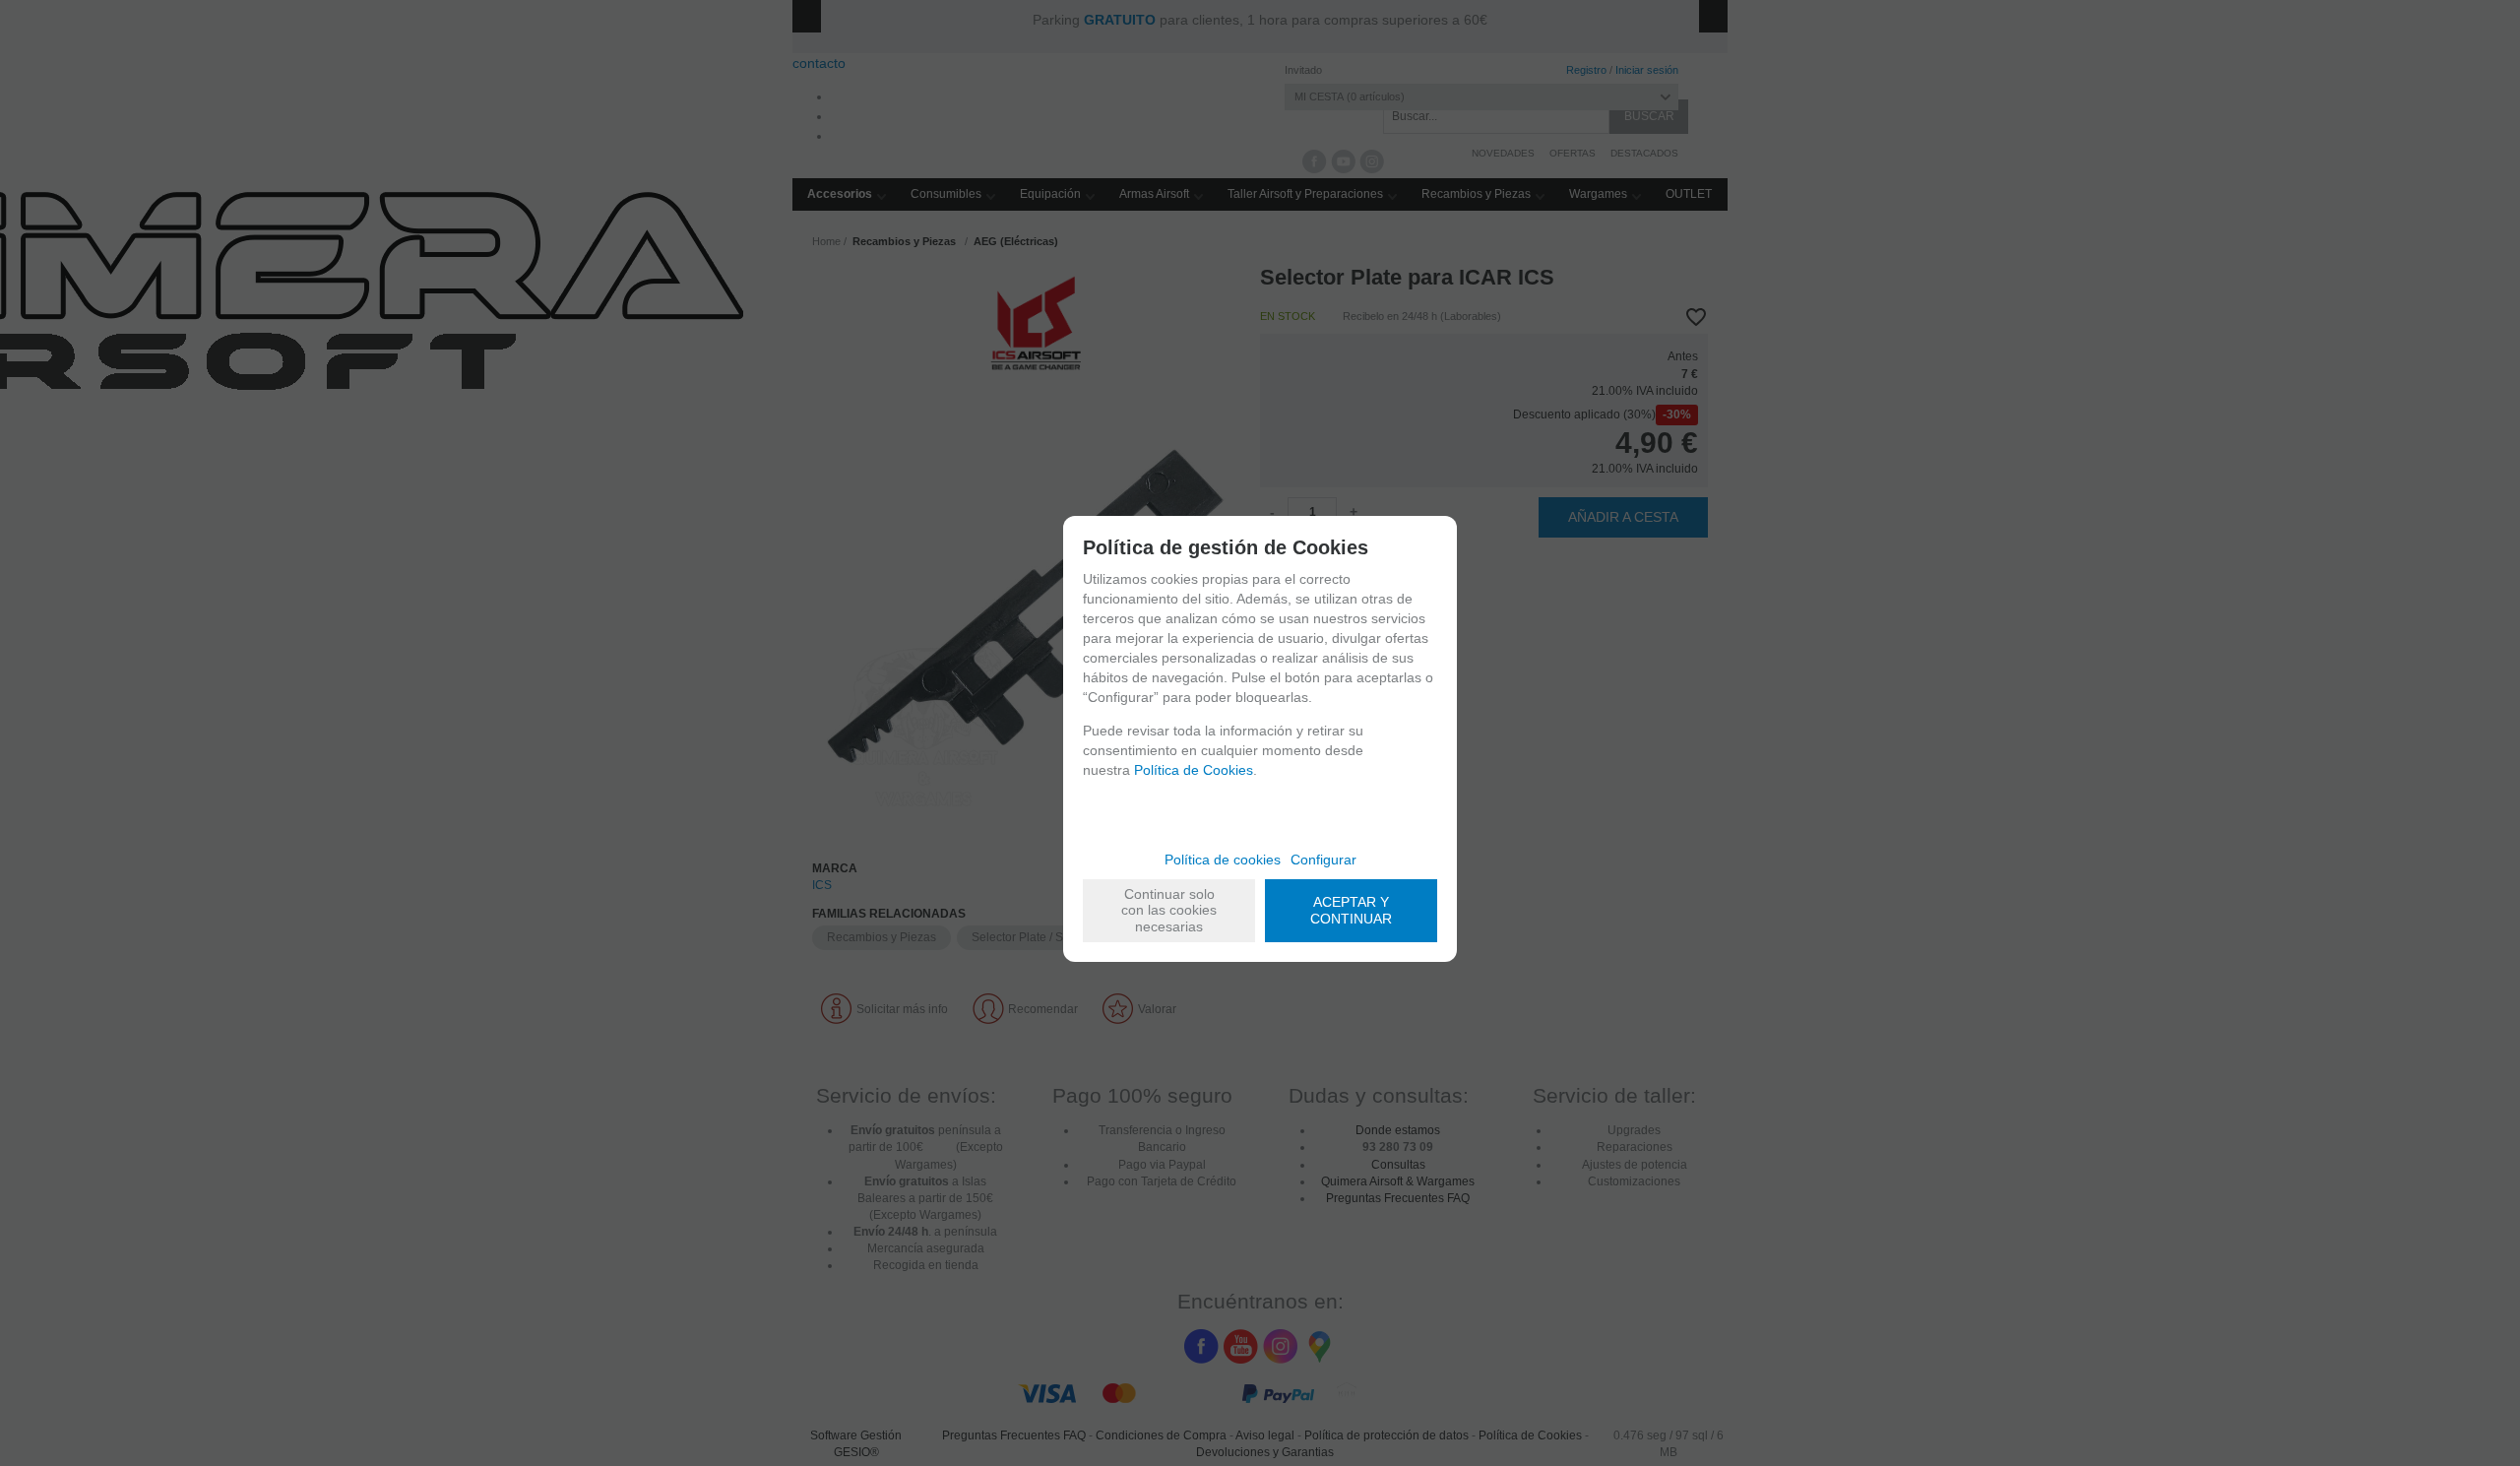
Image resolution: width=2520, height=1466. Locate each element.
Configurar (1323, 860)
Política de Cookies (1194, 770)
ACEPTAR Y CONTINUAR (1351, 910)
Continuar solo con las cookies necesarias (1169, 911)
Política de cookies (1223, 860)
